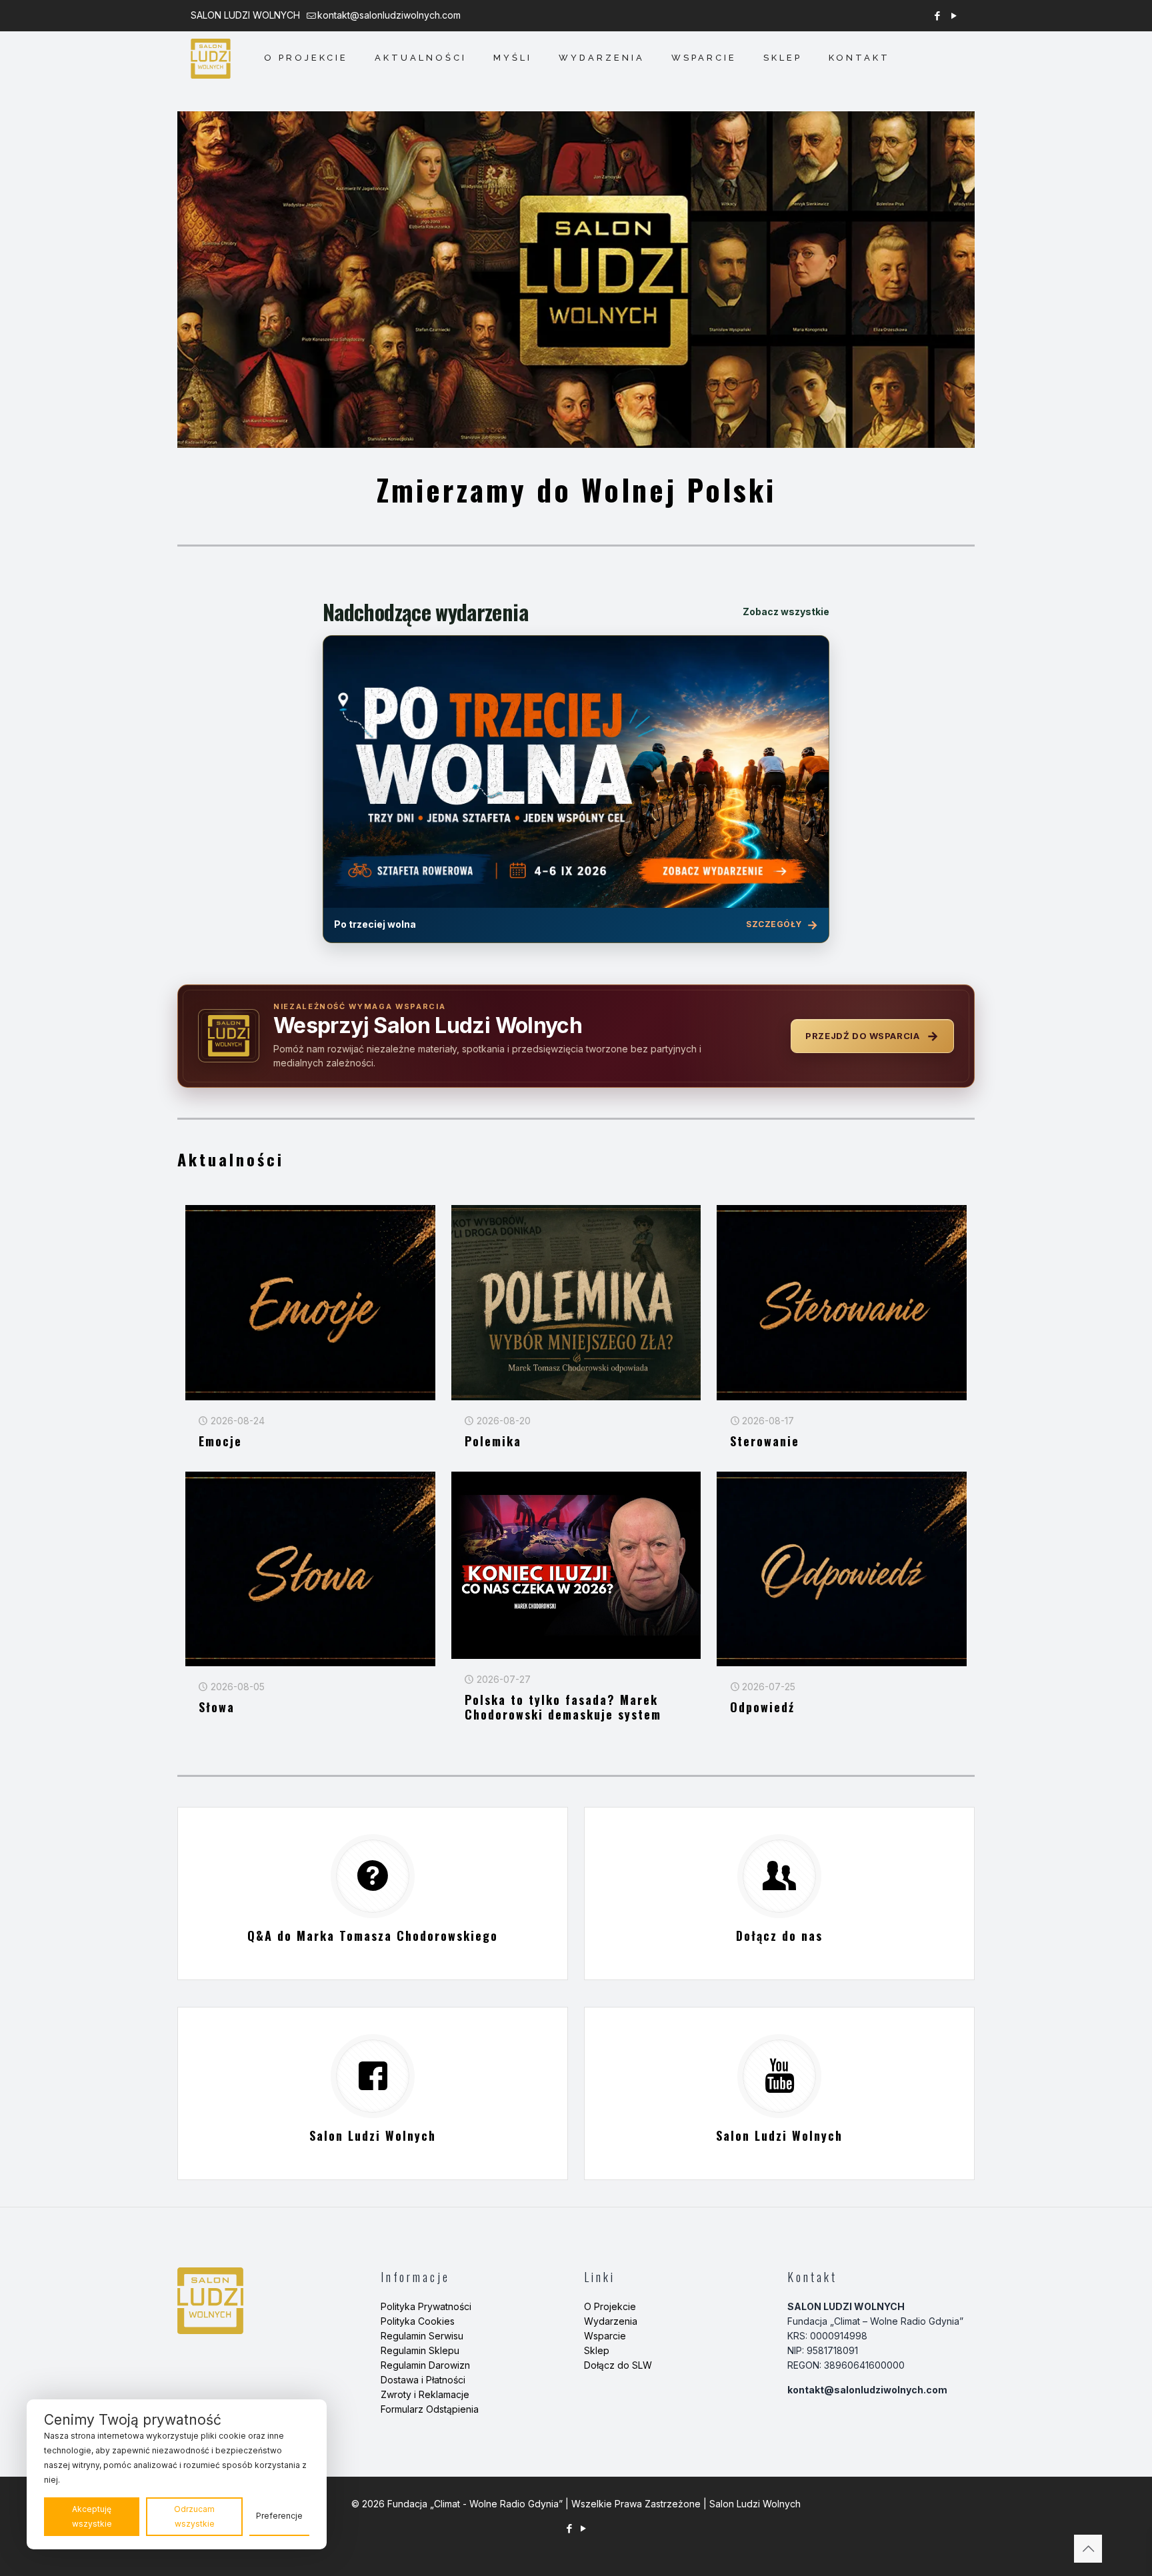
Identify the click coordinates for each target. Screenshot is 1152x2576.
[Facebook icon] (937, 16)
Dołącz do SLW (618, 2365)
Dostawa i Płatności (423, 2380)
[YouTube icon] (954, 16)
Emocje (220, 1441)
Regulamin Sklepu (420, 2350)
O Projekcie (610, 2306)
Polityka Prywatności (426, 2306)
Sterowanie (765, 1441)
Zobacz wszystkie (786, 612)
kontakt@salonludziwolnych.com (389, 15)
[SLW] (211, 58)
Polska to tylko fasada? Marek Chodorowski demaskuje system (563, 1707)
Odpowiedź (762, 1707)
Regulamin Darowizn (425, 2365)
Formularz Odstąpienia (430, 2409)
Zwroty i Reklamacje (425, 2394)
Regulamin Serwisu (422, 2336)
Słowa (217, 1707)
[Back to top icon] (1088, 2549)
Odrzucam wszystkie (194, 2516)
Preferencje (279, 2516)
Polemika (493, 1441)
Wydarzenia (611, 2321)
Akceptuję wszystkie (92, 2516)
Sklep (597, 2350)
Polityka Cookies (418, 2321)
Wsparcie (605, 2336)
